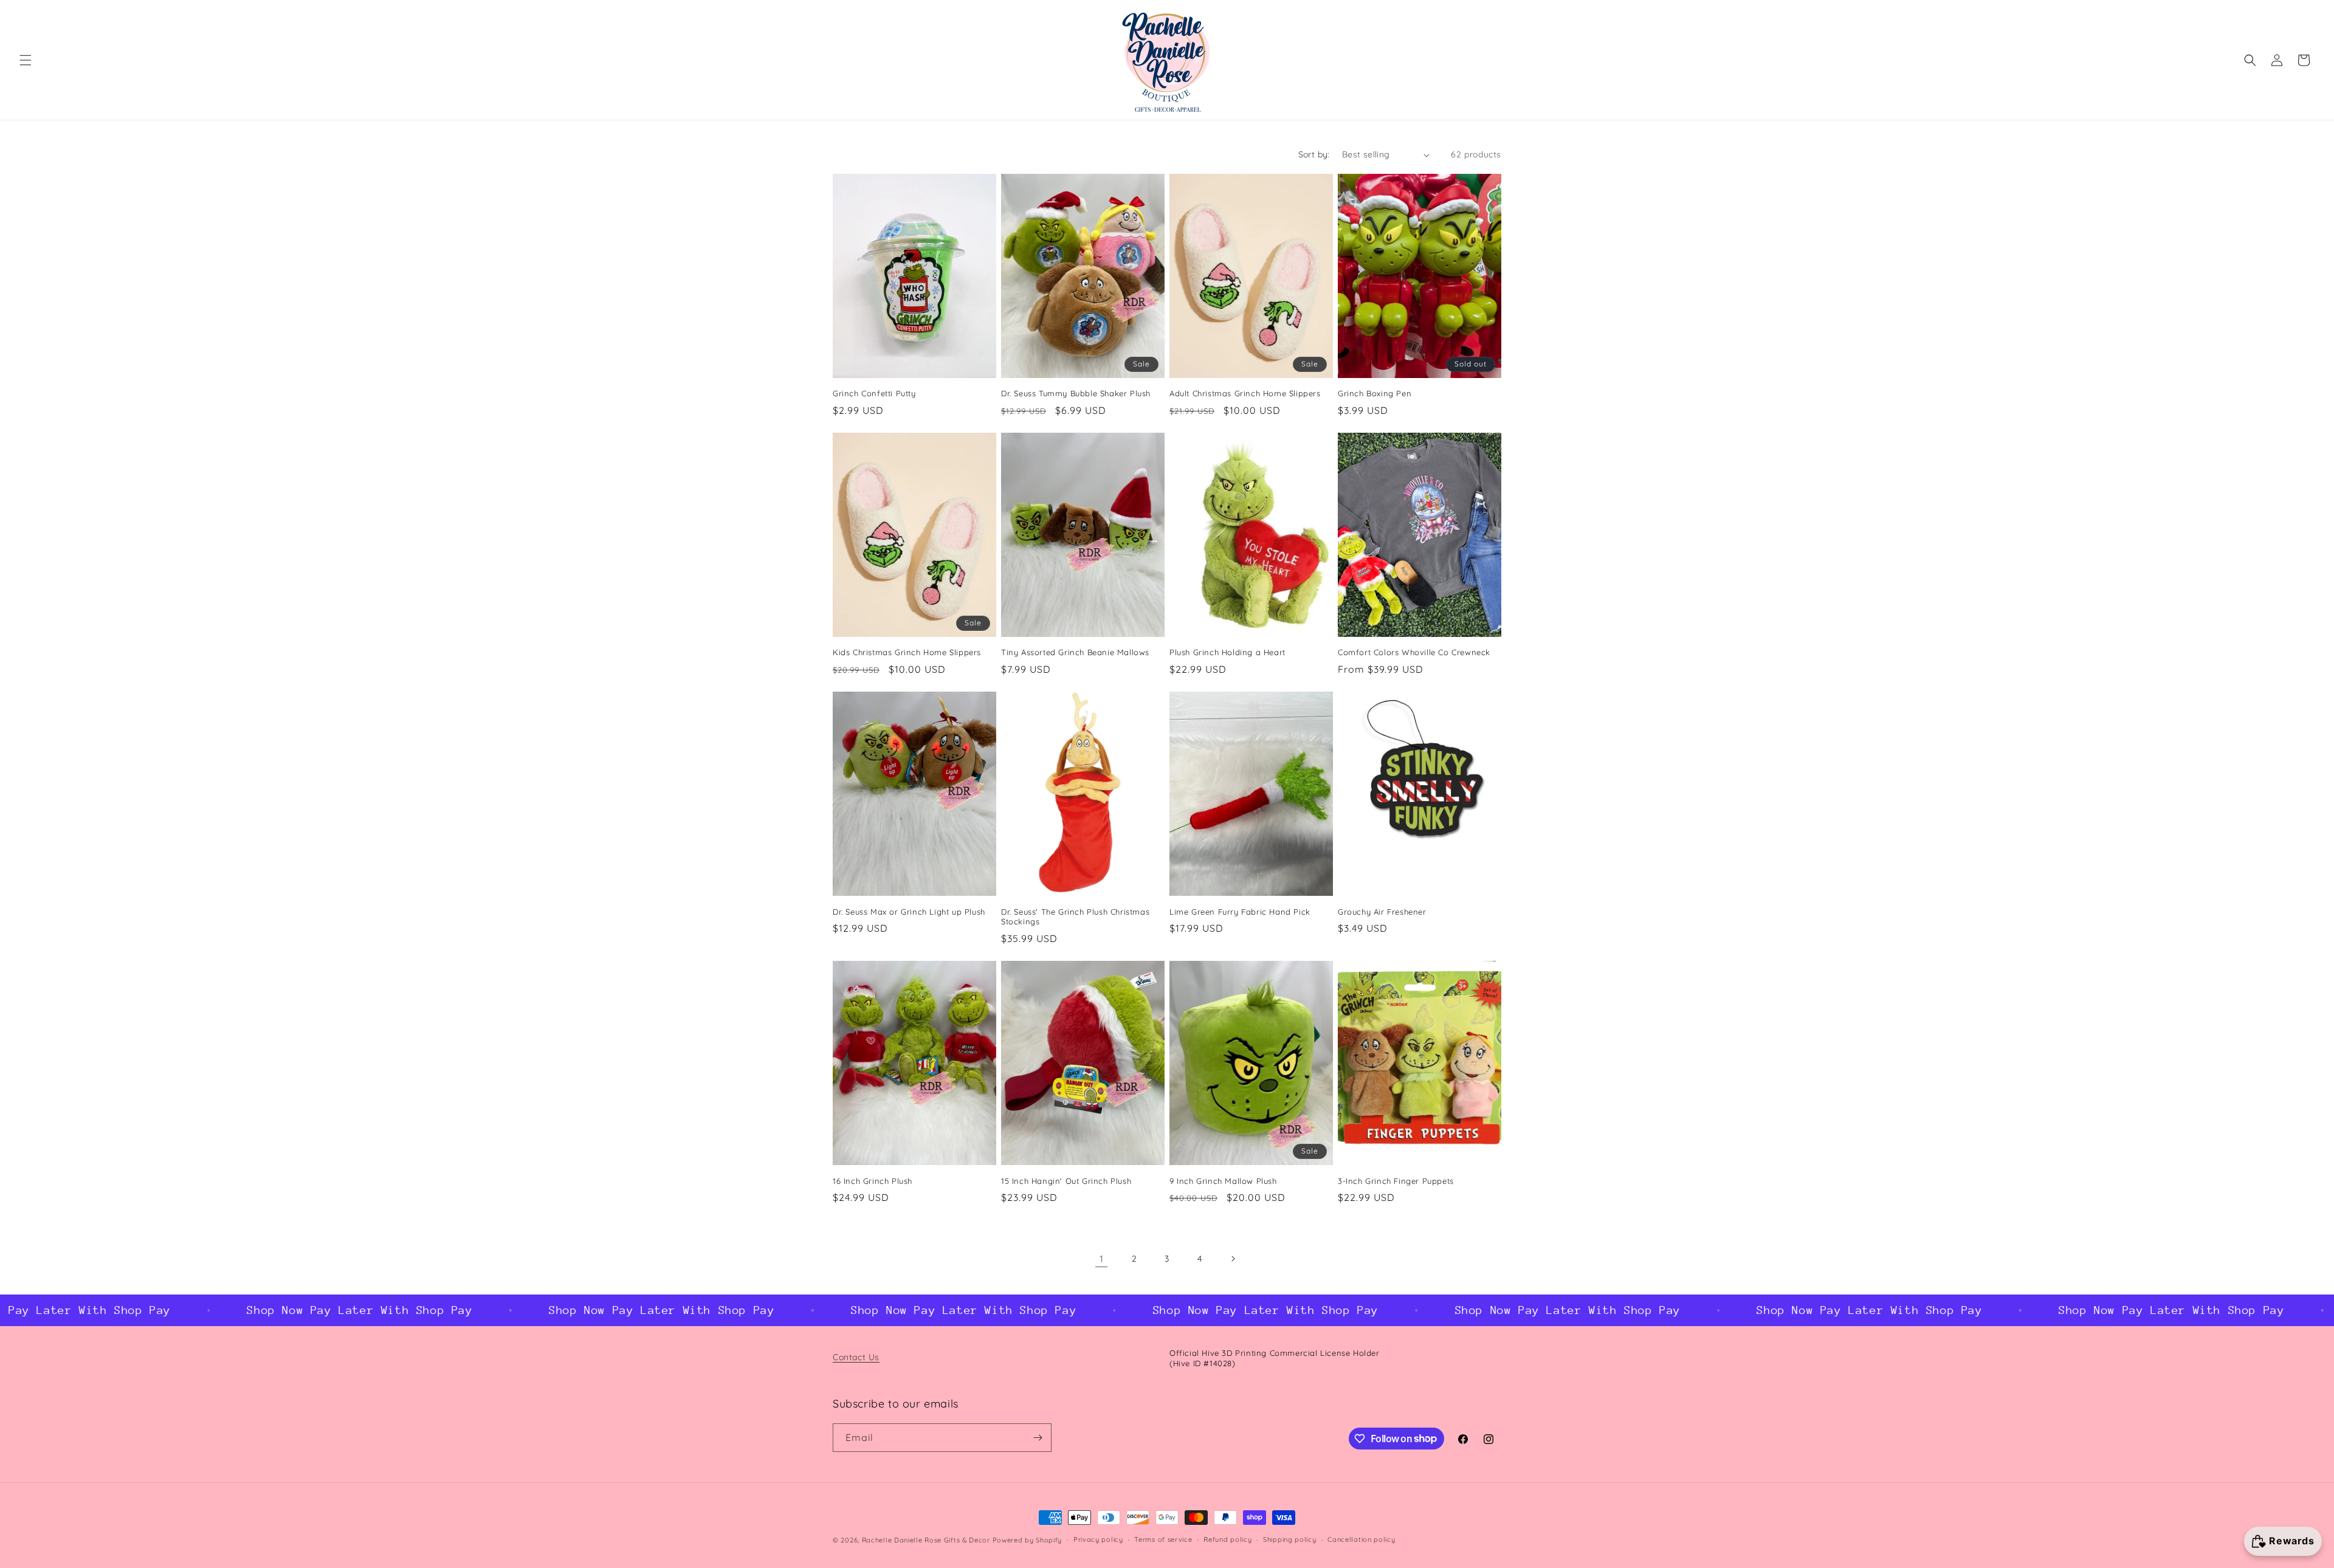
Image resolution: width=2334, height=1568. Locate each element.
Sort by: (1314, 154)
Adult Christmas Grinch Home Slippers (1245, 393)
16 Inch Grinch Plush (873, 1181)
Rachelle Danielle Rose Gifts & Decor (926, 1540)
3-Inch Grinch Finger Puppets (1396, 1181)
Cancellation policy (1361, 1539)
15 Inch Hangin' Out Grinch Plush (1066, 1181)
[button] (26, 60)
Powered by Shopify (1028, 1540)
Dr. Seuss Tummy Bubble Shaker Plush (1076, 393)
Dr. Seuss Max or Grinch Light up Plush (909, 912)
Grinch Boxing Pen (1375, 393)
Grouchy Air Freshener (1382, 912)
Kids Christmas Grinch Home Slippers (907, 652)
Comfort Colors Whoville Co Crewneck (1414, 652)
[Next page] (1233, 1259)
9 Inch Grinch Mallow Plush (1223, 1181)
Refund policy (1227, 1539)
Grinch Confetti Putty (874, 393)
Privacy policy (1098, 1539)
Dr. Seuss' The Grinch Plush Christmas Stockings (1075, 917)
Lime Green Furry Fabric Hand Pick (1240, 912)
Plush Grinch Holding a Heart (1227, 652)
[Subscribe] (1038, 1438)
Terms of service (1163, 1539)
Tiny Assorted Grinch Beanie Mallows (1075, 652)
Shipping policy (1290, 1539)
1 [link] (1102, 1259)
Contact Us (856, 1357)
